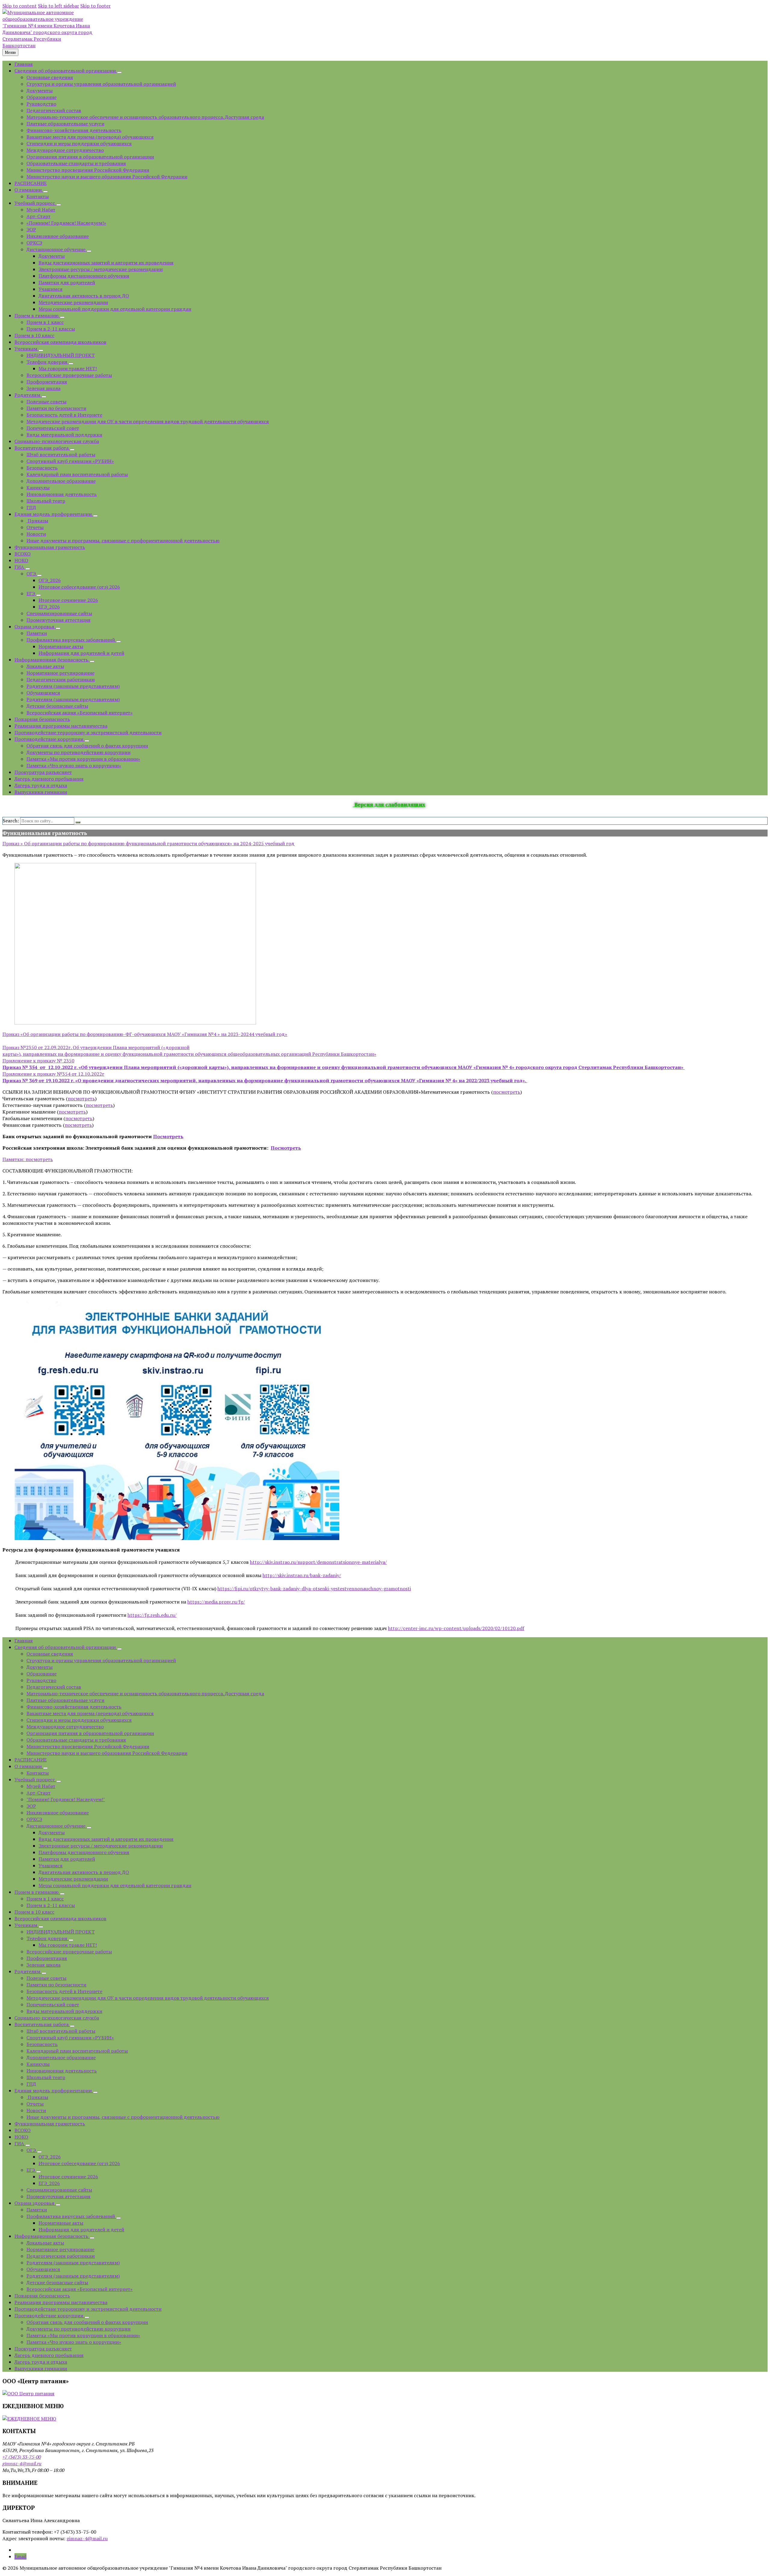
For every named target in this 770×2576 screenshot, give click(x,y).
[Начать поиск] (78, 822)
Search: (11, 821)
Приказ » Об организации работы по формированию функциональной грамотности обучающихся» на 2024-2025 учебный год (148, 843)
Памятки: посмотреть (28, 1159)
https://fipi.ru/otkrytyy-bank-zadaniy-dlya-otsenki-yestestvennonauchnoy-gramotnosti (314, 1588)
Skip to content (20, 6)
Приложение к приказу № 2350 (38, 1061)
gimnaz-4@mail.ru (22, 2464)
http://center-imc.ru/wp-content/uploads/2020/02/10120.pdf (456, 1628)
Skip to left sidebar (59, 6)
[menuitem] (24, 64)
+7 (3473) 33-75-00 (22, 2457)
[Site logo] (48, 45)
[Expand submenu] (119, 72)
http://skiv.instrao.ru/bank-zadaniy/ (302, 1575)
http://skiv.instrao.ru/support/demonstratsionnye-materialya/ (318, 1562)
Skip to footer (95, 6)
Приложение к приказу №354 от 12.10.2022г (53, 1074)
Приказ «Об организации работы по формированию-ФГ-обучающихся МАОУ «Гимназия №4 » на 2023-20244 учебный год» (145, 1034)
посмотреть (507, 1092)
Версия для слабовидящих (389, 804)
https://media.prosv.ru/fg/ (216, 1602)
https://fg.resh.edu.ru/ (152, 1615)
